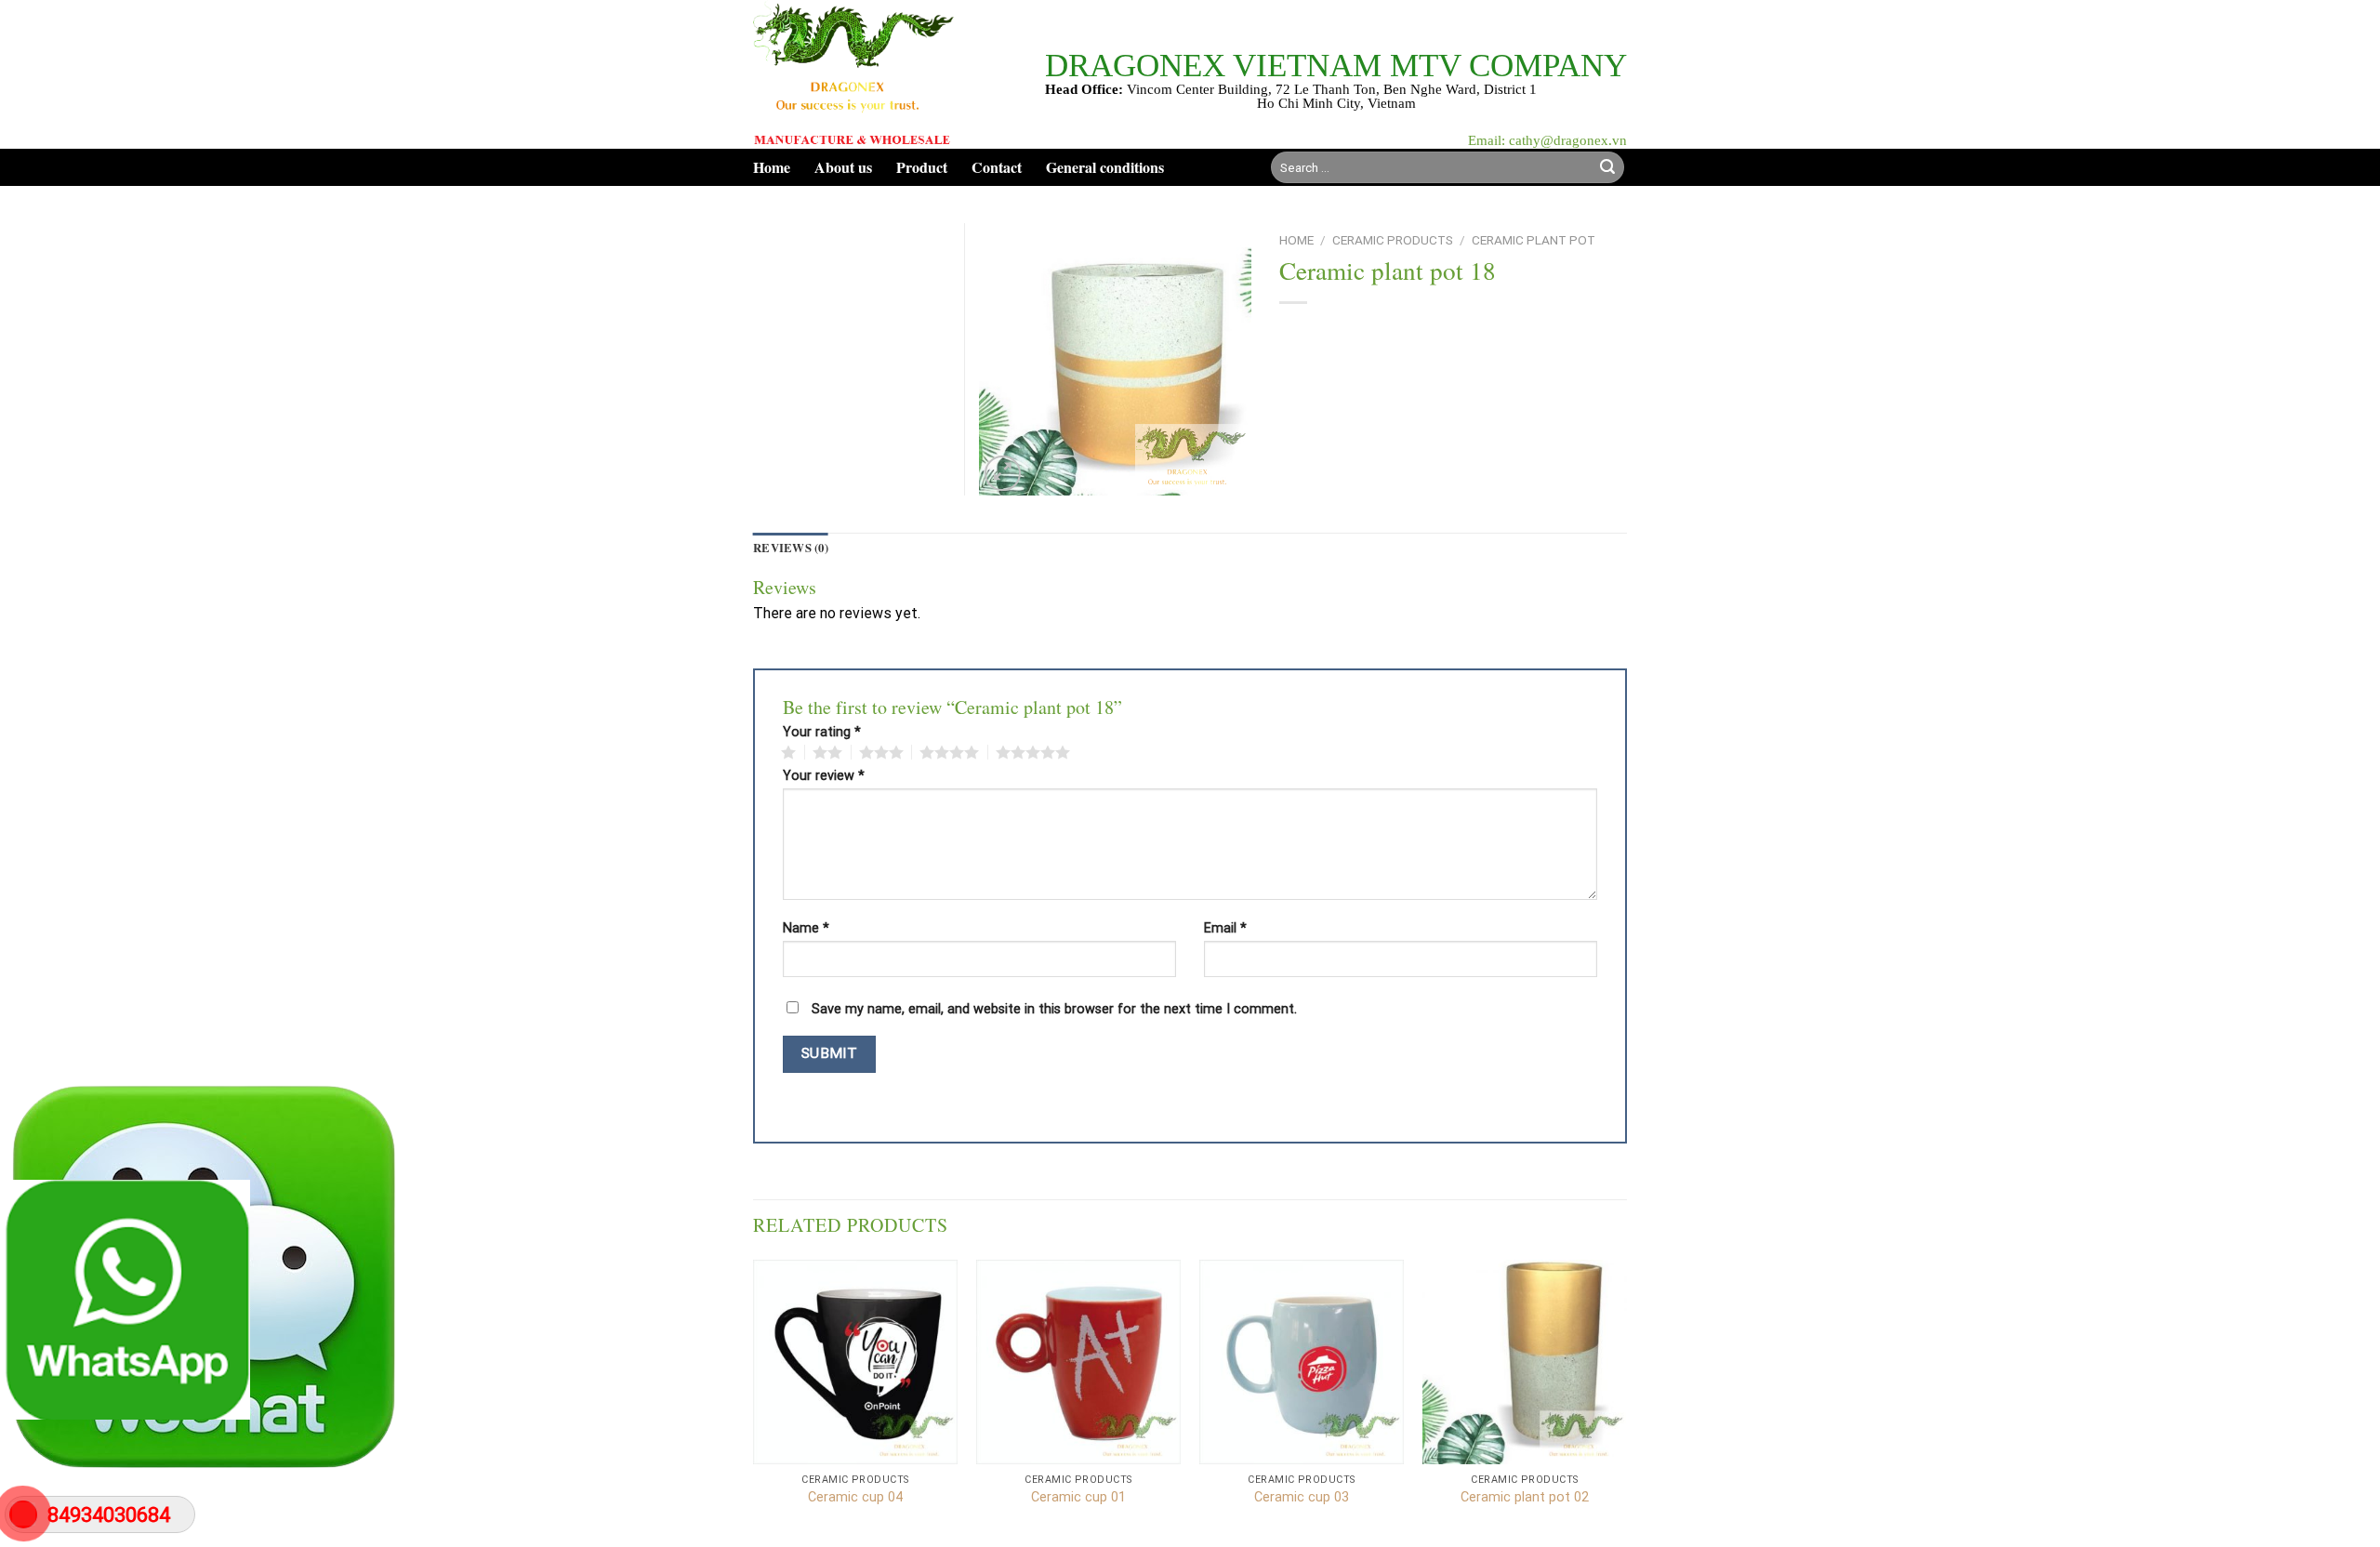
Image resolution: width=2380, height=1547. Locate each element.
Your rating (822, 733)
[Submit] (1607, 167)
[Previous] (754, 1402)
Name (806, 929)
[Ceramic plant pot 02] (1525, 1362)
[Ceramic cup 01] (1078, 1362)
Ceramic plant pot (1534, 240)
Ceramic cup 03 (1302, 1497)
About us (843, 167)
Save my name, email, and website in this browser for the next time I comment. (1054, 1009)
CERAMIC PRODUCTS (1393, 240)
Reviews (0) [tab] (791, 548)
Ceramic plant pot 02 (1525, 1497)
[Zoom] (1003, 474)
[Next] (1626, 1402)
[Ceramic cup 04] (855, 1362)
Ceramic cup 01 (1078, 1497)
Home (772, 167)
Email (1225, 929)
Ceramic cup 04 (855, 1497)
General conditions (1105, 167)
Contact (997, 167)
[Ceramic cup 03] (1302, 1362)
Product (922, 167)
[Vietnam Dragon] (854, 74)
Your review (824, 776)
